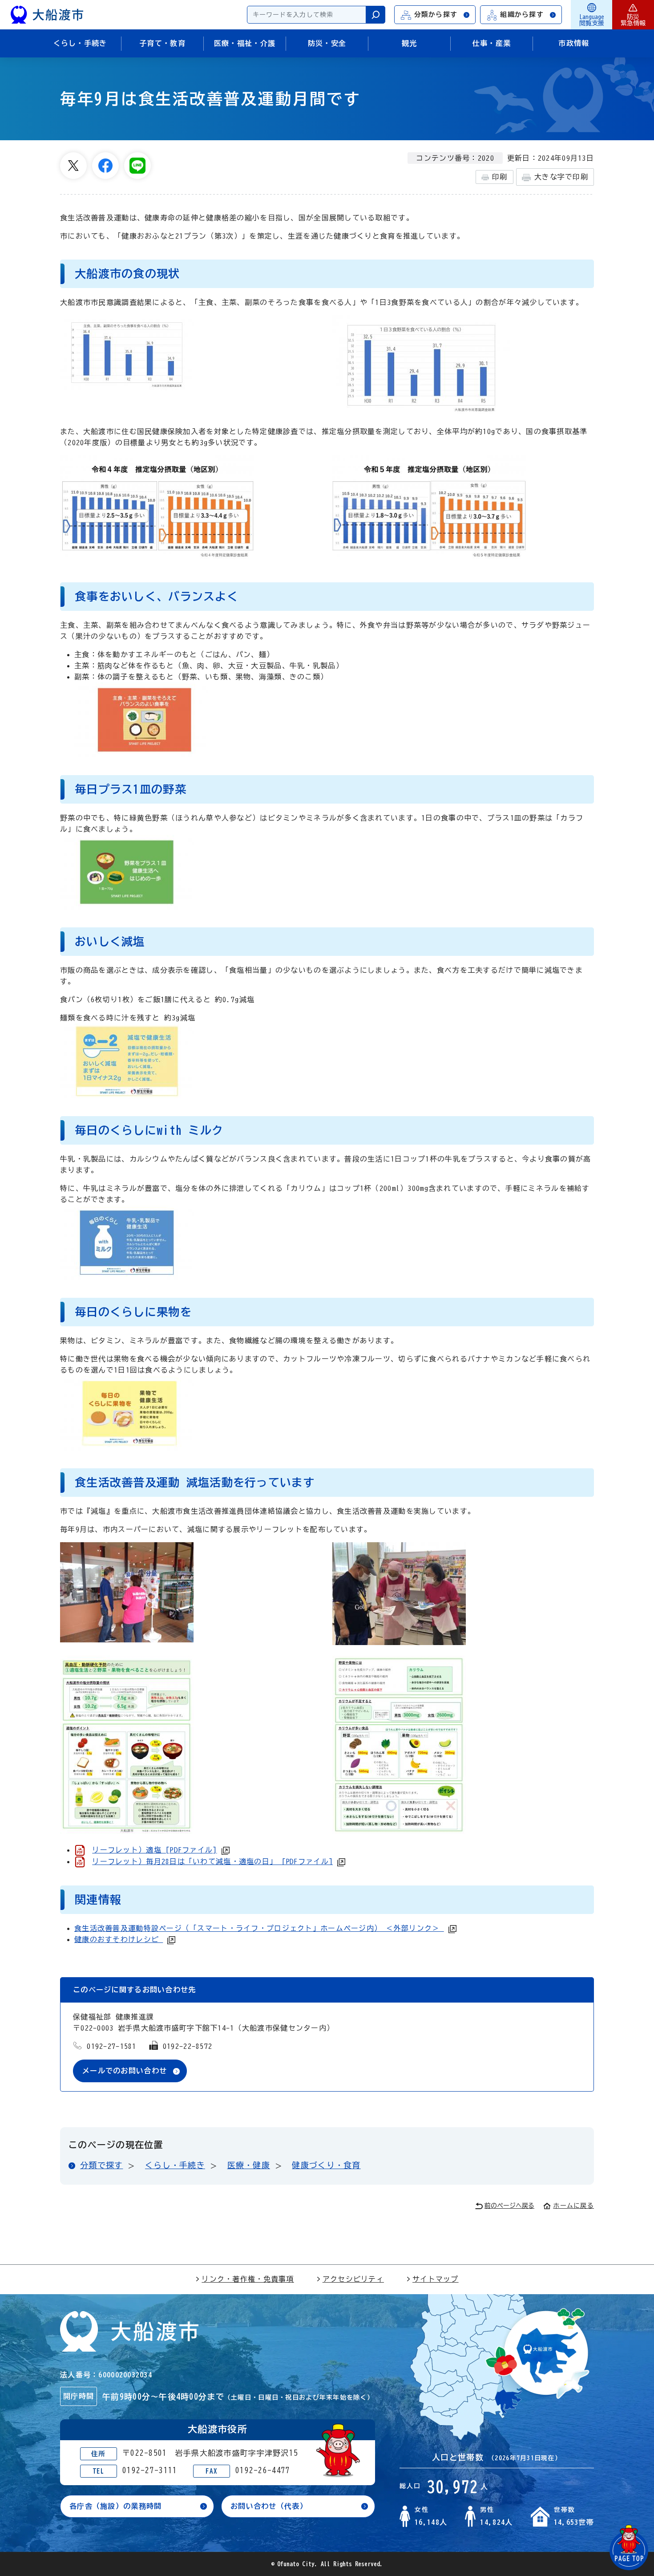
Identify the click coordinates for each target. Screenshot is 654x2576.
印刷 (500, 177)
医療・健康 (249, 2165)
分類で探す (101, 2165)
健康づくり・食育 (326, 2165)
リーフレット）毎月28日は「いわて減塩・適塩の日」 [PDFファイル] (212, 1861)
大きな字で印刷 (561, 177)
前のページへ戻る (509, 2206)
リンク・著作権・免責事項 (248, 2279)
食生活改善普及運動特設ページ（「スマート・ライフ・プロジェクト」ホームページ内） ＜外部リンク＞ (259, 1928)
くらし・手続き (175, 2165)
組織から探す (522, 14)
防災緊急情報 (633, 20)
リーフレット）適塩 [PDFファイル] (154, 1850)
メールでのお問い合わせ (125, 2071)
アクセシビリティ (353, 2279)
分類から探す (436, 14)
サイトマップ (436, 2279)
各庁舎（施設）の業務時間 (115, 2506)
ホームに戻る (573, 2206)
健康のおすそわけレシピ (119, 1939)
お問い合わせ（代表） (269, 2506)
